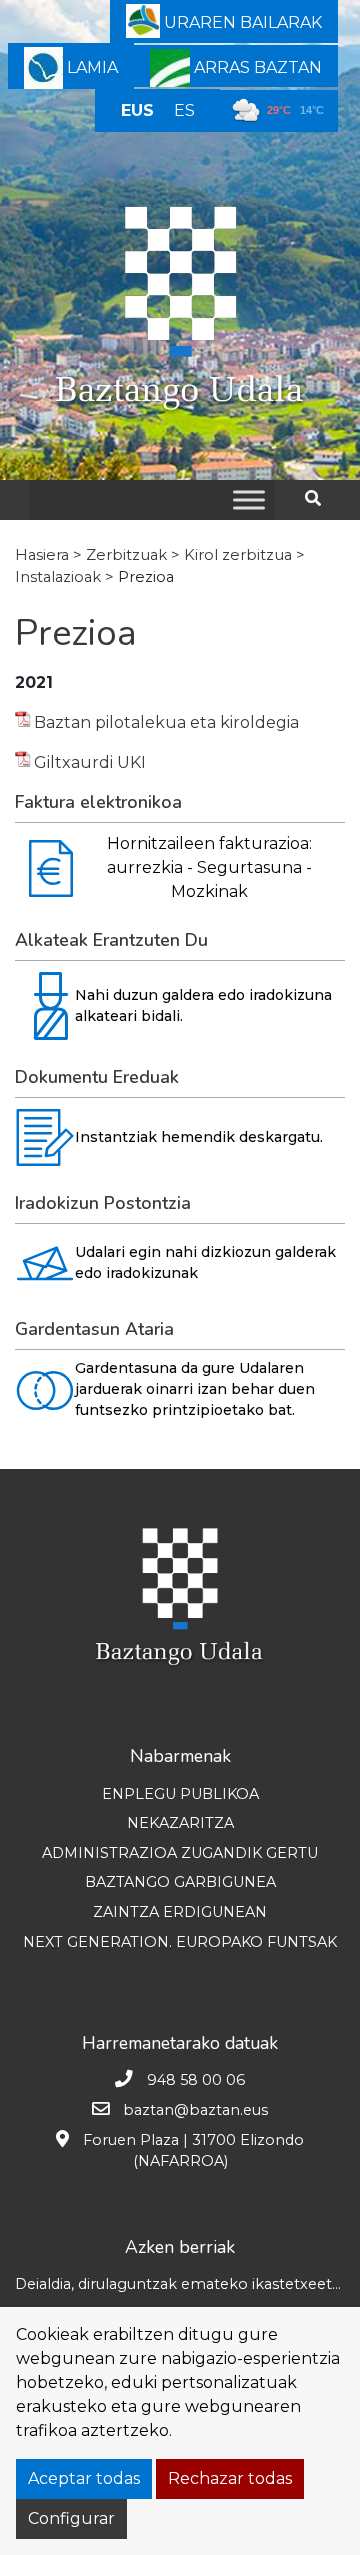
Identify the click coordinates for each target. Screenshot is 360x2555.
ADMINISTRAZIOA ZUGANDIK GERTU (180, 1853)
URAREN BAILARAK (241, 22)
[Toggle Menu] (249, 499)
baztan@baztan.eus (195, 2110)
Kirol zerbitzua (238, 555)
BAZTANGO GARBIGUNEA (180, 1882)
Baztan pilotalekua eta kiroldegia (166, 722)
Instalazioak (58, 577)
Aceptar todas (84, 2478)
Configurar (71, 2518)
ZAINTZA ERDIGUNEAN (180, 1912)
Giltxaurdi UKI (90, 762)
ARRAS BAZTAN (256, 67)
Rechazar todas (230, 2478)
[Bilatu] (320, 498)
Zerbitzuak (126, 555)
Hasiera (42, 555)
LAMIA (90, 67)
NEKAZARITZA (180, 1823)
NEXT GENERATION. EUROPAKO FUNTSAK (180, 1942)
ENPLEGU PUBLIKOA (180, 1794)
